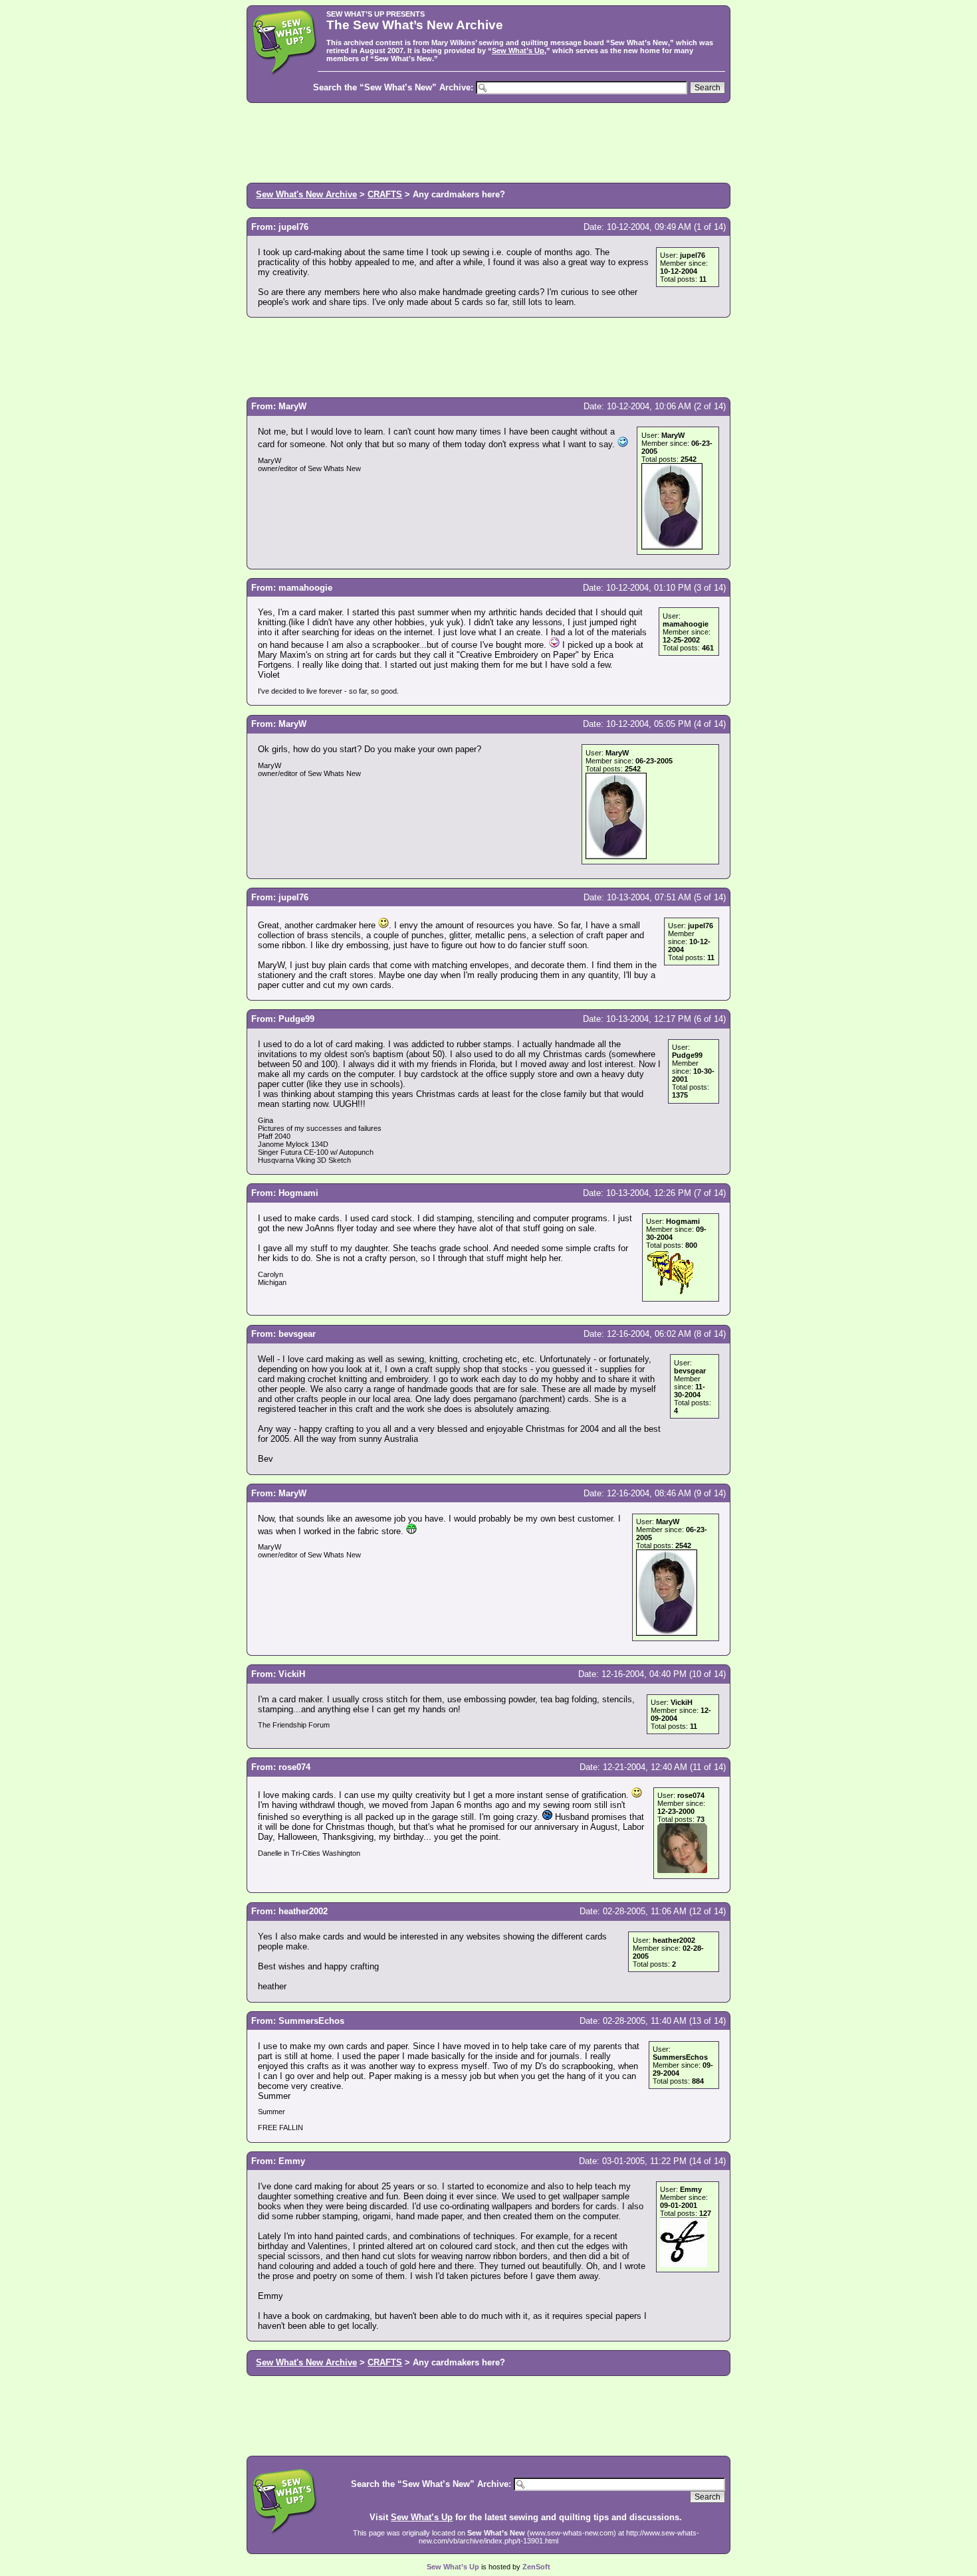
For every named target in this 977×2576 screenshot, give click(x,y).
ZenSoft (536, 2567)
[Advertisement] (489, 142)
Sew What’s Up (518, 50)
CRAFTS (385, 194)
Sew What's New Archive (306, 194)
